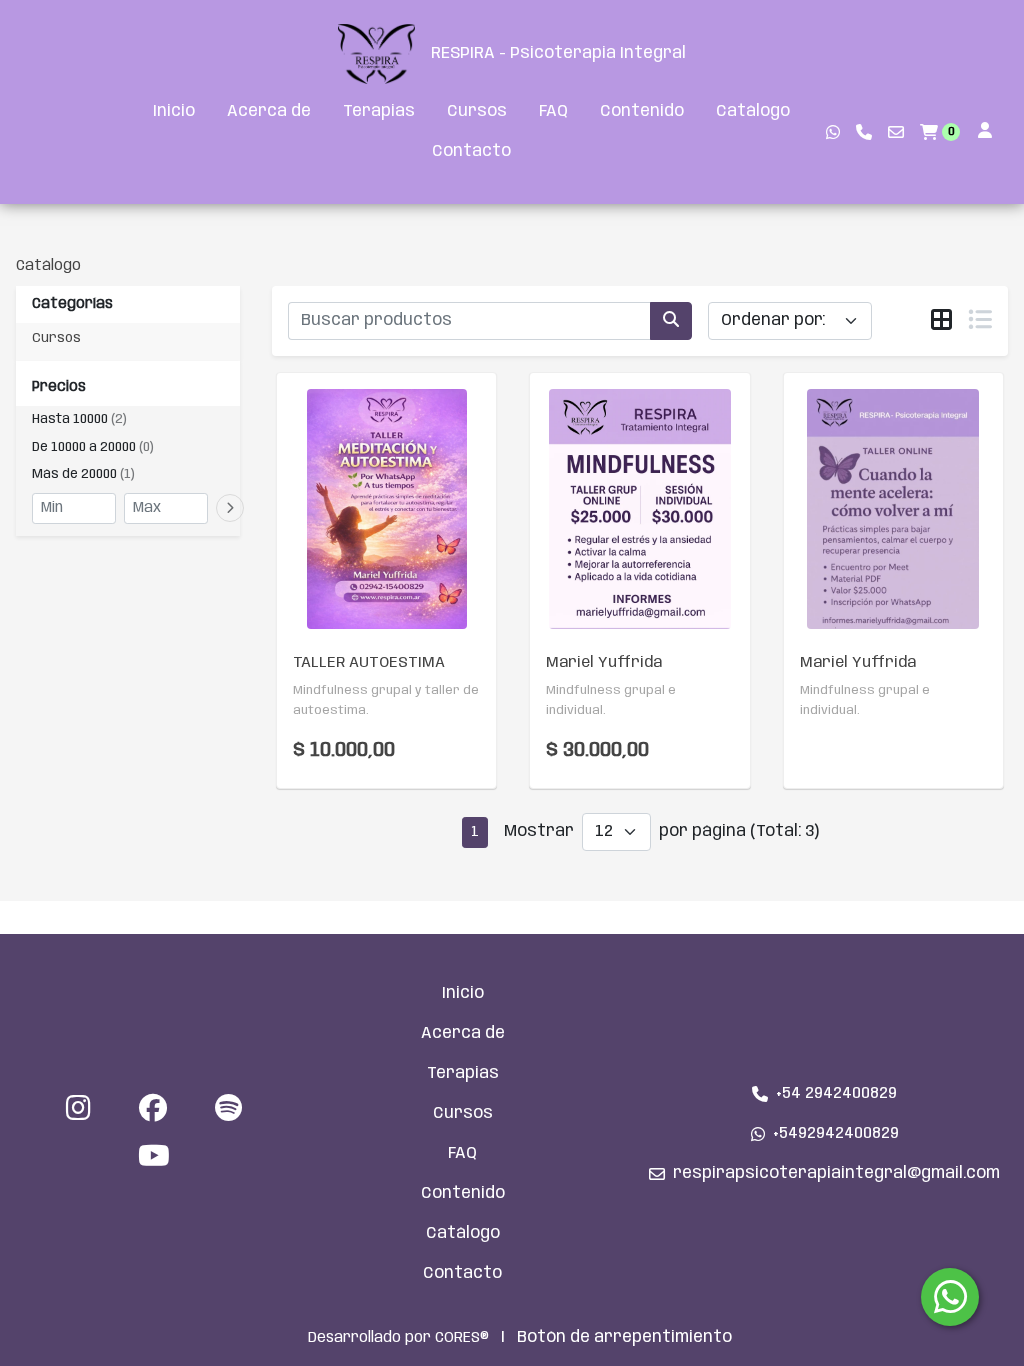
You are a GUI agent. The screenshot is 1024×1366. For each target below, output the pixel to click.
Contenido (642, 111)
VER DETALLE (359, 619)
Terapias (379, 111)
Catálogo (753, 111)
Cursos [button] (56, 338)
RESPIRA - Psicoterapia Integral (558, 53)
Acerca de (269, 111)
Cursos (477, 111)
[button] (128, 420)
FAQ (553, 111)
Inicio (174, 111)
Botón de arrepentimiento (624, 1337)
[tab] (941, 322)
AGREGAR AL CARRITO (387, 554)
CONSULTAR (893, 555)
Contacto (471, 151)
